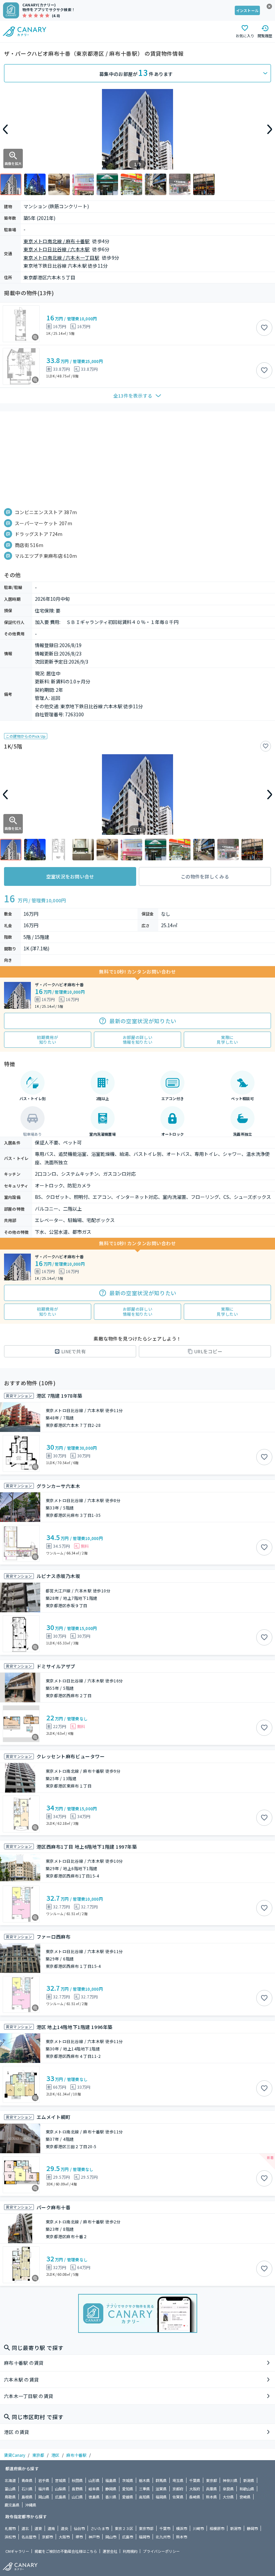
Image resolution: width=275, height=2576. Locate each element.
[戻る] (5, 129)
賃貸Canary (15, 2455)
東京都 (38, 2455)
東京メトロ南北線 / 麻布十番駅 (57, 241)
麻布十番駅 (76, 2455)
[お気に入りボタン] (264, 328)
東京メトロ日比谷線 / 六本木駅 (57, 249)
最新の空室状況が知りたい (143, 1021)
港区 (55, 2455)
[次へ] (270, 129)
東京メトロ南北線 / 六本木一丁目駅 (61, 258)
